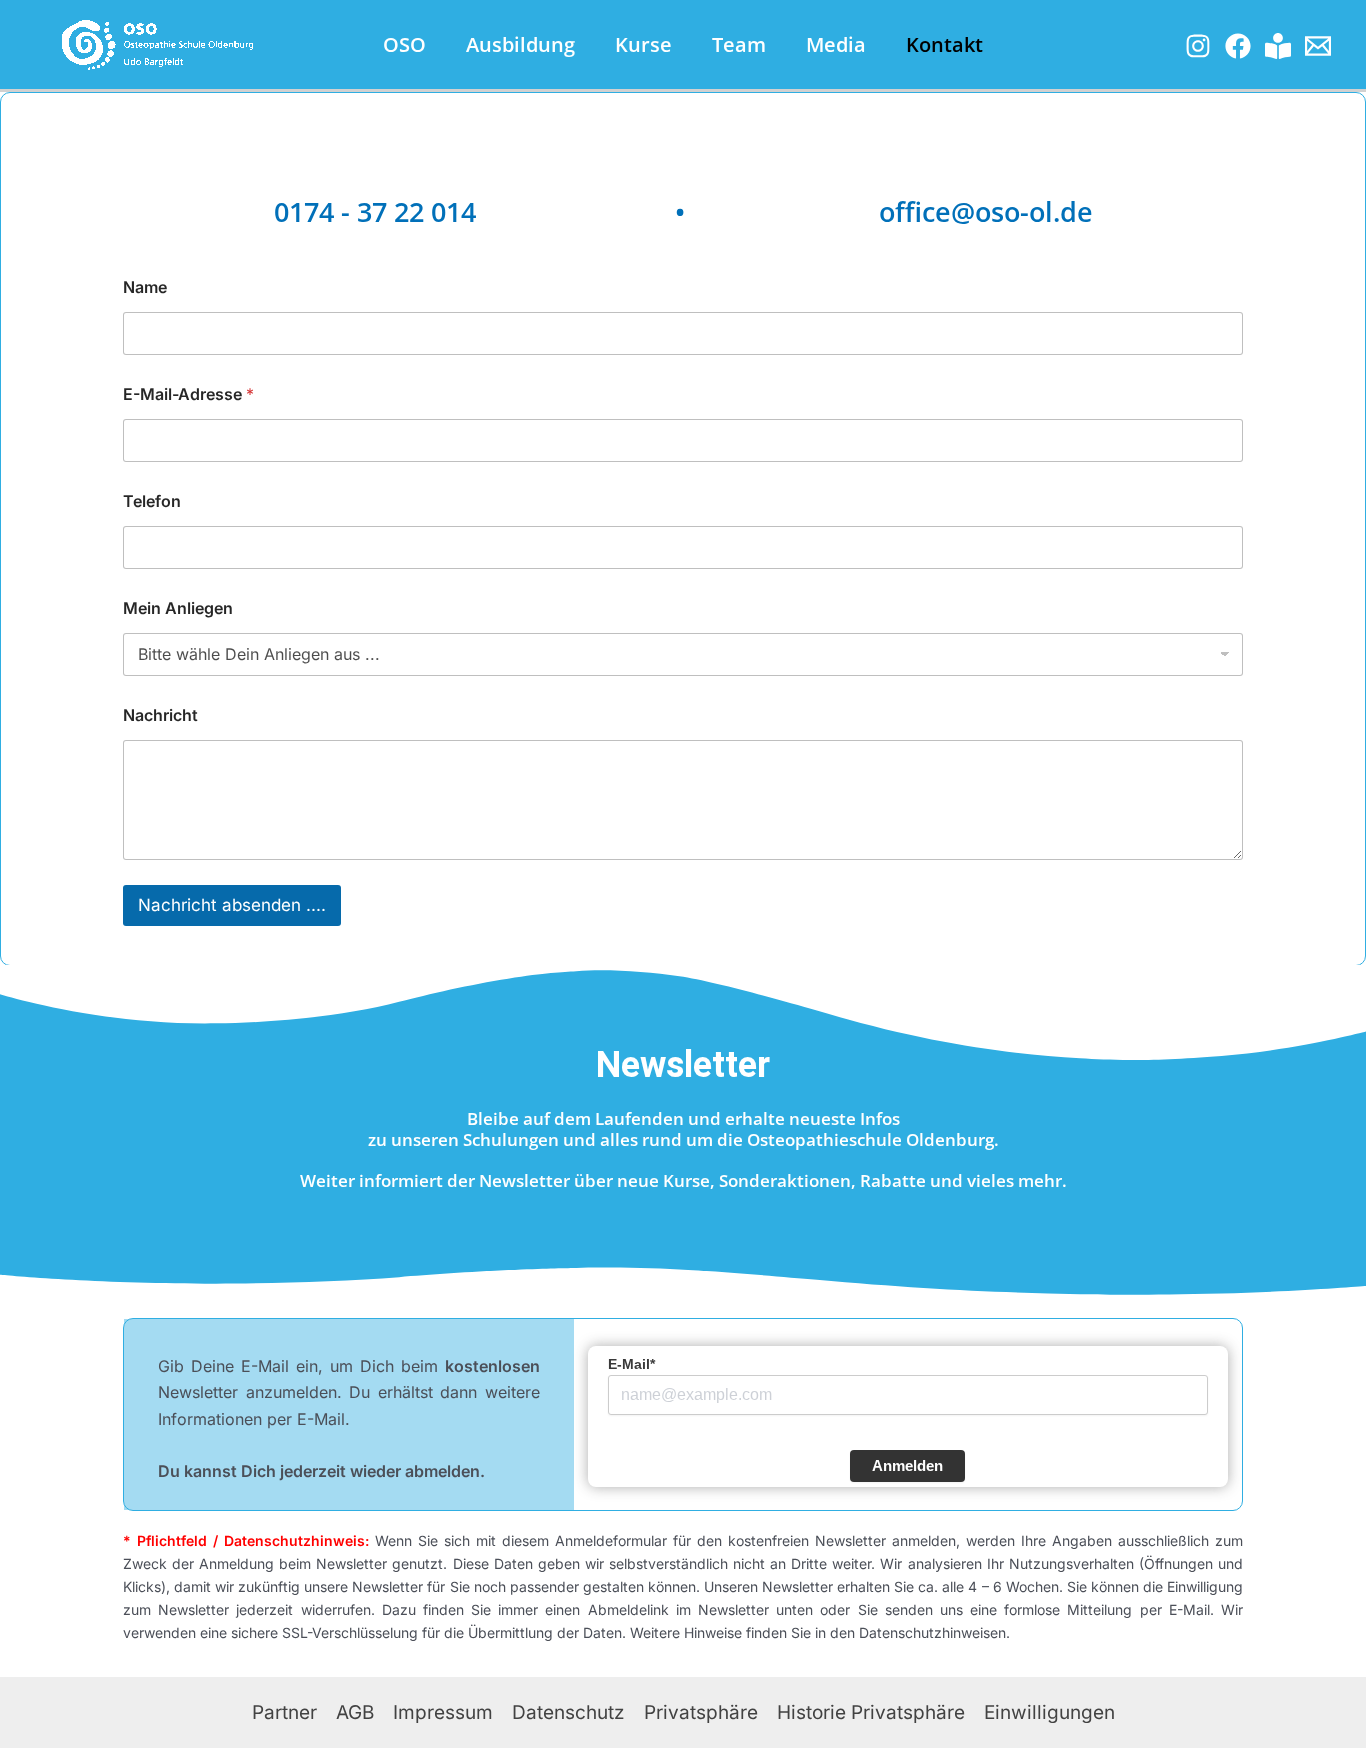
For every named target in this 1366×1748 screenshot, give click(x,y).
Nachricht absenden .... (232, 905)
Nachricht (160, 715)
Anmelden (907, 1465)
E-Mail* (631, 1364)
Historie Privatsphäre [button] (871, 1712)
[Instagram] (1198, 46)
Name (145, 287)
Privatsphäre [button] (701, 1712)
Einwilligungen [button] (1049, 1712)
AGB (355, 1712)
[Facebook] (1238, 46)
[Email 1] (1318, 46)
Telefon (152, 501)
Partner (284, 1712)
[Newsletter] (1278, 46)
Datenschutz (568, 1712)
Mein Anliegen (178, 608)
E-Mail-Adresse (188, 394)
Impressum (443, 1712)
